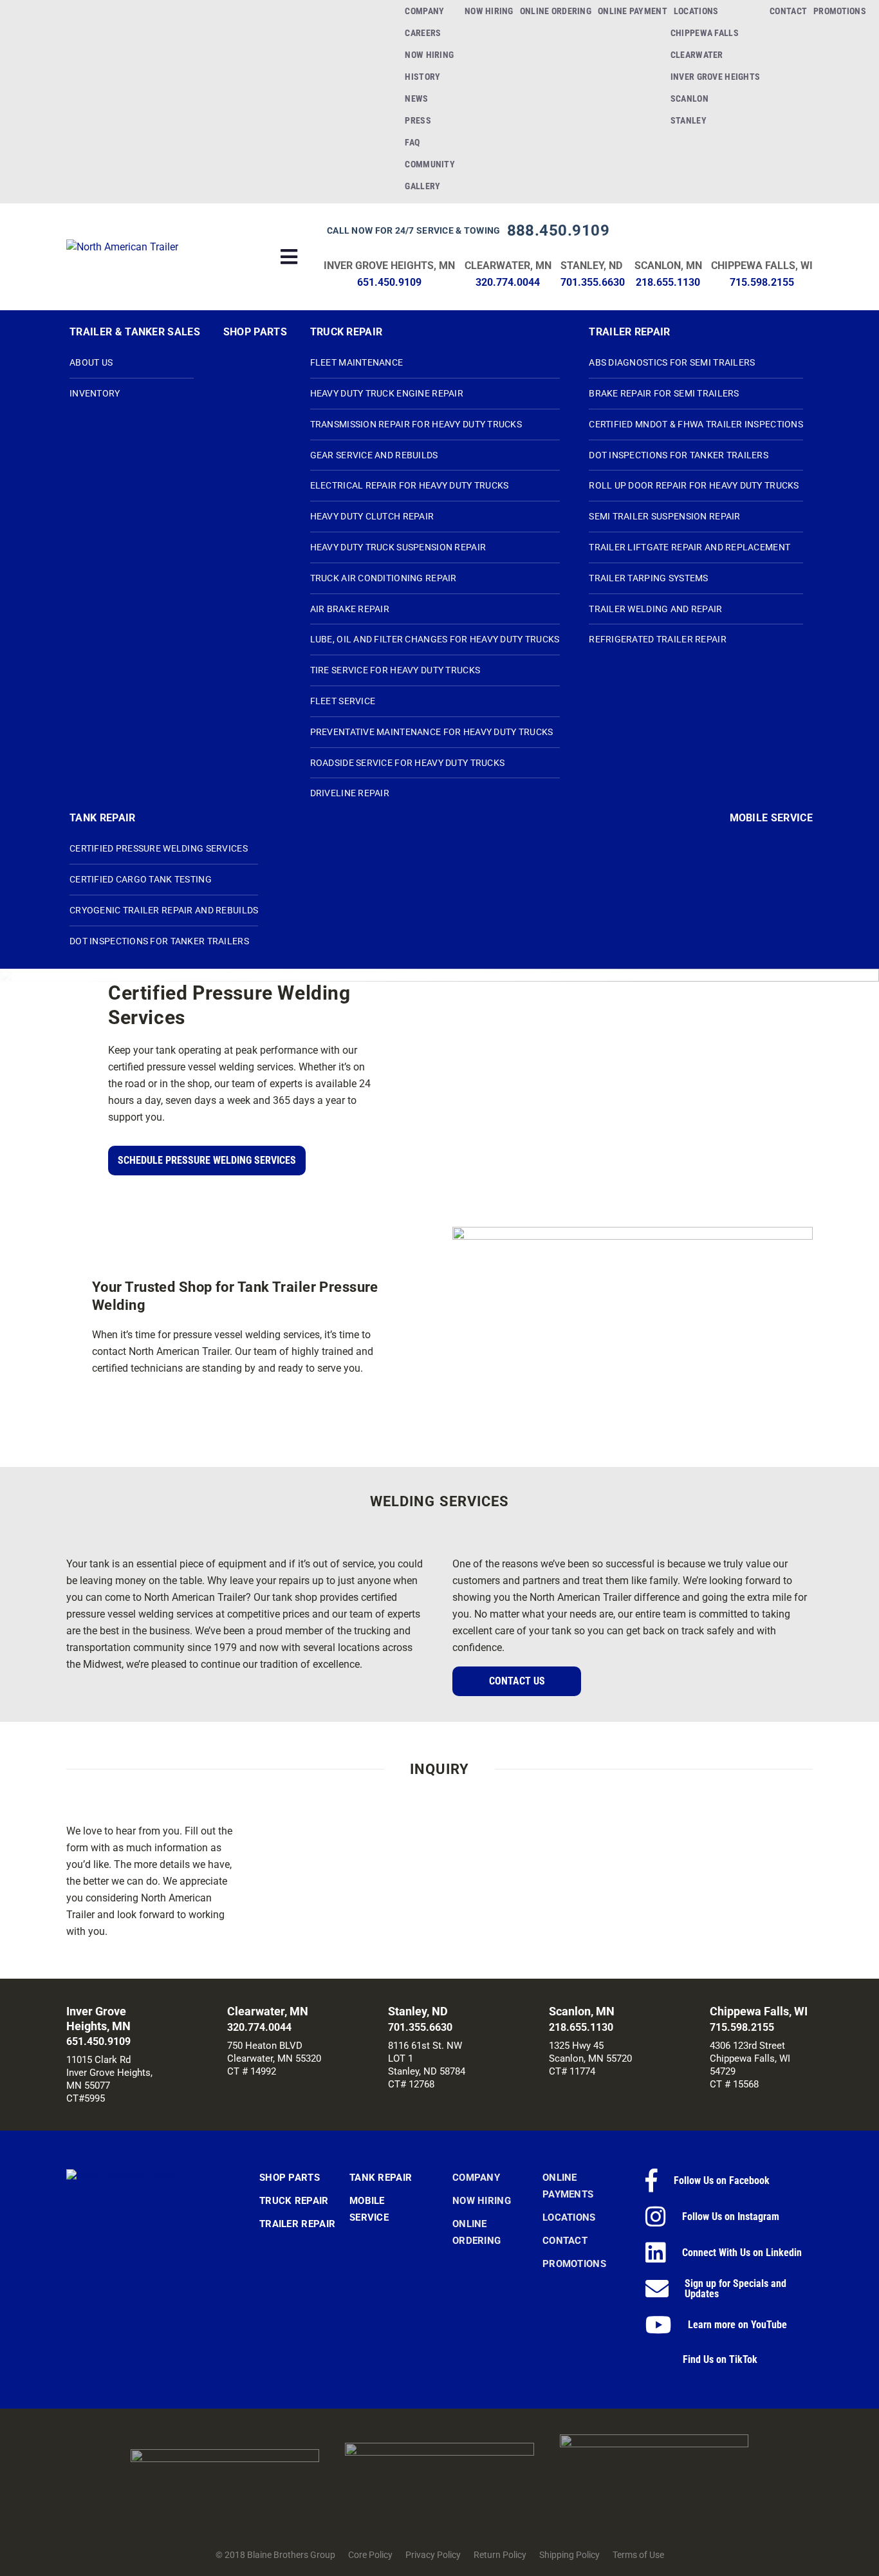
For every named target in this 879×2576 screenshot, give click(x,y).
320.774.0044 (508, 282)
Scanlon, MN (668, 266)
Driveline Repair (350, 793)
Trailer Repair (629, 332)
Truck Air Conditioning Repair (384, 578)
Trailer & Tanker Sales (135, 332)
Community (430, 164)
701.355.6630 (593, 282)
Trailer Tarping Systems (648, 578)
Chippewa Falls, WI (762, 266)
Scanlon (689, 98)
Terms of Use (638, 2555)
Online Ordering (556, 11)
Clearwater (697, 55)
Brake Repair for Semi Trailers (664, 393)
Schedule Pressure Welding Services (207, 1160)
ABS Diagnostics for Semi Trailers (672, 362)
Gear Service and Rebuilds (374, 455)
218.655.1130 (668, 282)
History (422, 77)
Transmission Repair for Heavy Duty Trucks (416, 424)
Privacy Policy (433, 2555)
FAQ (412, 142)
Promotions (840, 11)
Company (424, 11)
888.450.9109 (559, 230)
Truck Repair (347, 332)
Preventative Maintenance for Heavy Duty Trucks (432, 732)
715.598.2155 (762, 282)
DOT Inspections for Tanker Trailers (679, 455)
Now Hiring (429, 55)
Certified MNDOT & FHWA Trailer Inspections (696, 424)
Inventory (95, 393)
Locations (696, 11)
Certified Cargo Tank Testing (141, 879)
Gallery (422, 186)
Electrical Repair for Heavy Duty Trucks (410, 485)
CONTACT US (517, 1681)
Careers (423, 33)
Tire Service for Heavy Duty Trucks (395, 670)
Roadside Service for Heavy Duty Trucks (408, 763)
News (416, 98)
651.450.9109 (389, 282)
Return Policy (500, 2555)
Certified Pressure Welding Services (159, 848)
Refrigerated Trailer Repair (658, 639)
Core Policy (370, 2555)
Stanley (689, 120)
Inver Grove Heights (715, 77)
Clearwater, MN (508, 266)
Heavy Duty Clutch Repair (372, 516)
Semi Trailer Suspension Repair (664, 516)
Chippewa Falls (705, 33)
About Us (91, 362)
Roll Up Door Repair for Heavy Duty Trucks (694, 485)
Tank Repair (103, 818)
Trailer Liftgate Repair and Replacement (689, 547)
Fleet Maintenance (357, 362)
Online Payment (633, 11)
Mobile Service (771, 818)
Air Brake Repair (350, 609)
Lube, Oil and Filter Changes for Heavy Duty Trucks (435, 639)
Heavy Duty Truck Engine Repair (387, 393)
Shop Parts (255, 332)
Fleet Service (343, 701)
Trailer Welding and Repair (655, 609)
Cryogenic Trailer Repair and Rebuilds (164, 910)
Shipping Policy (569, 2555)
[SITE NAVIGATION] (290, 257)
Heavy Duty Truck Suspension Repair (398, 547)
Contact (788, 11)
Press (418, 120)
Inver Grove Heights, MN (389, 266)
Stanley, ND (591, 266)
